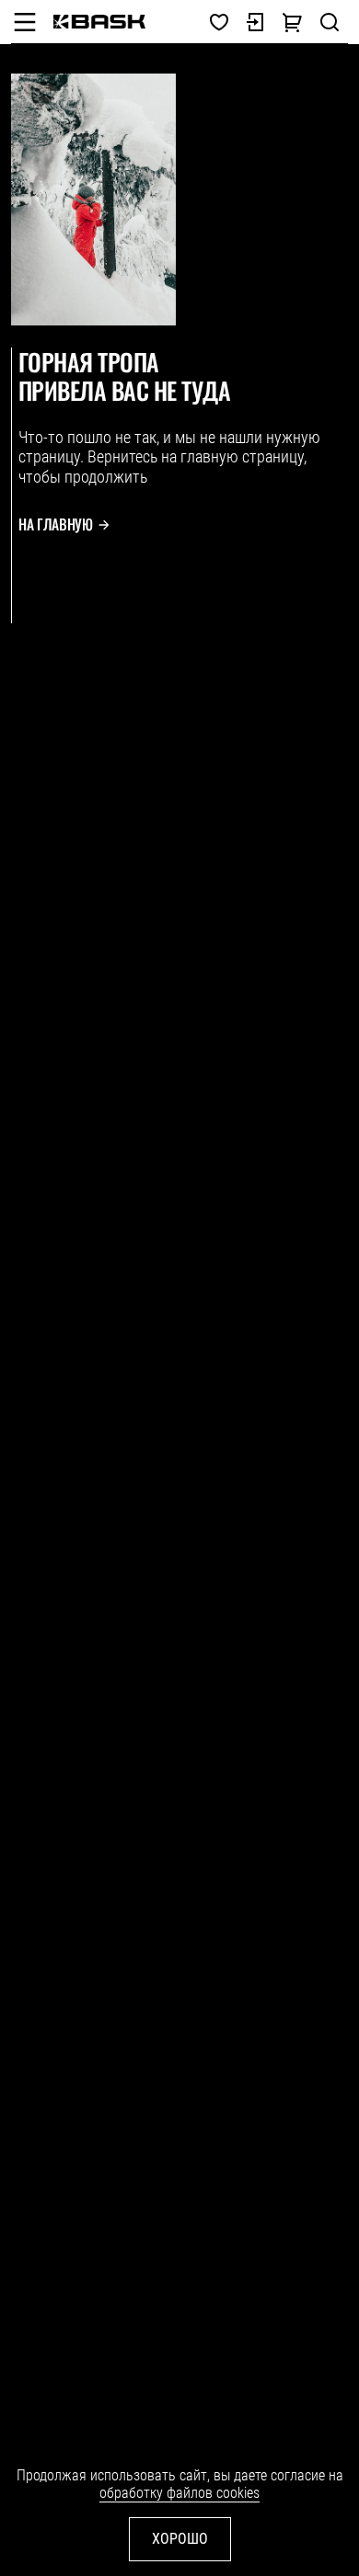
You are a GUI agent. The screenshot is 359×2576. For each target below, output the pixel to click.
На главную (56, 524)
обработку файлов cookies (179, 2493)
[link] (99, 22)
